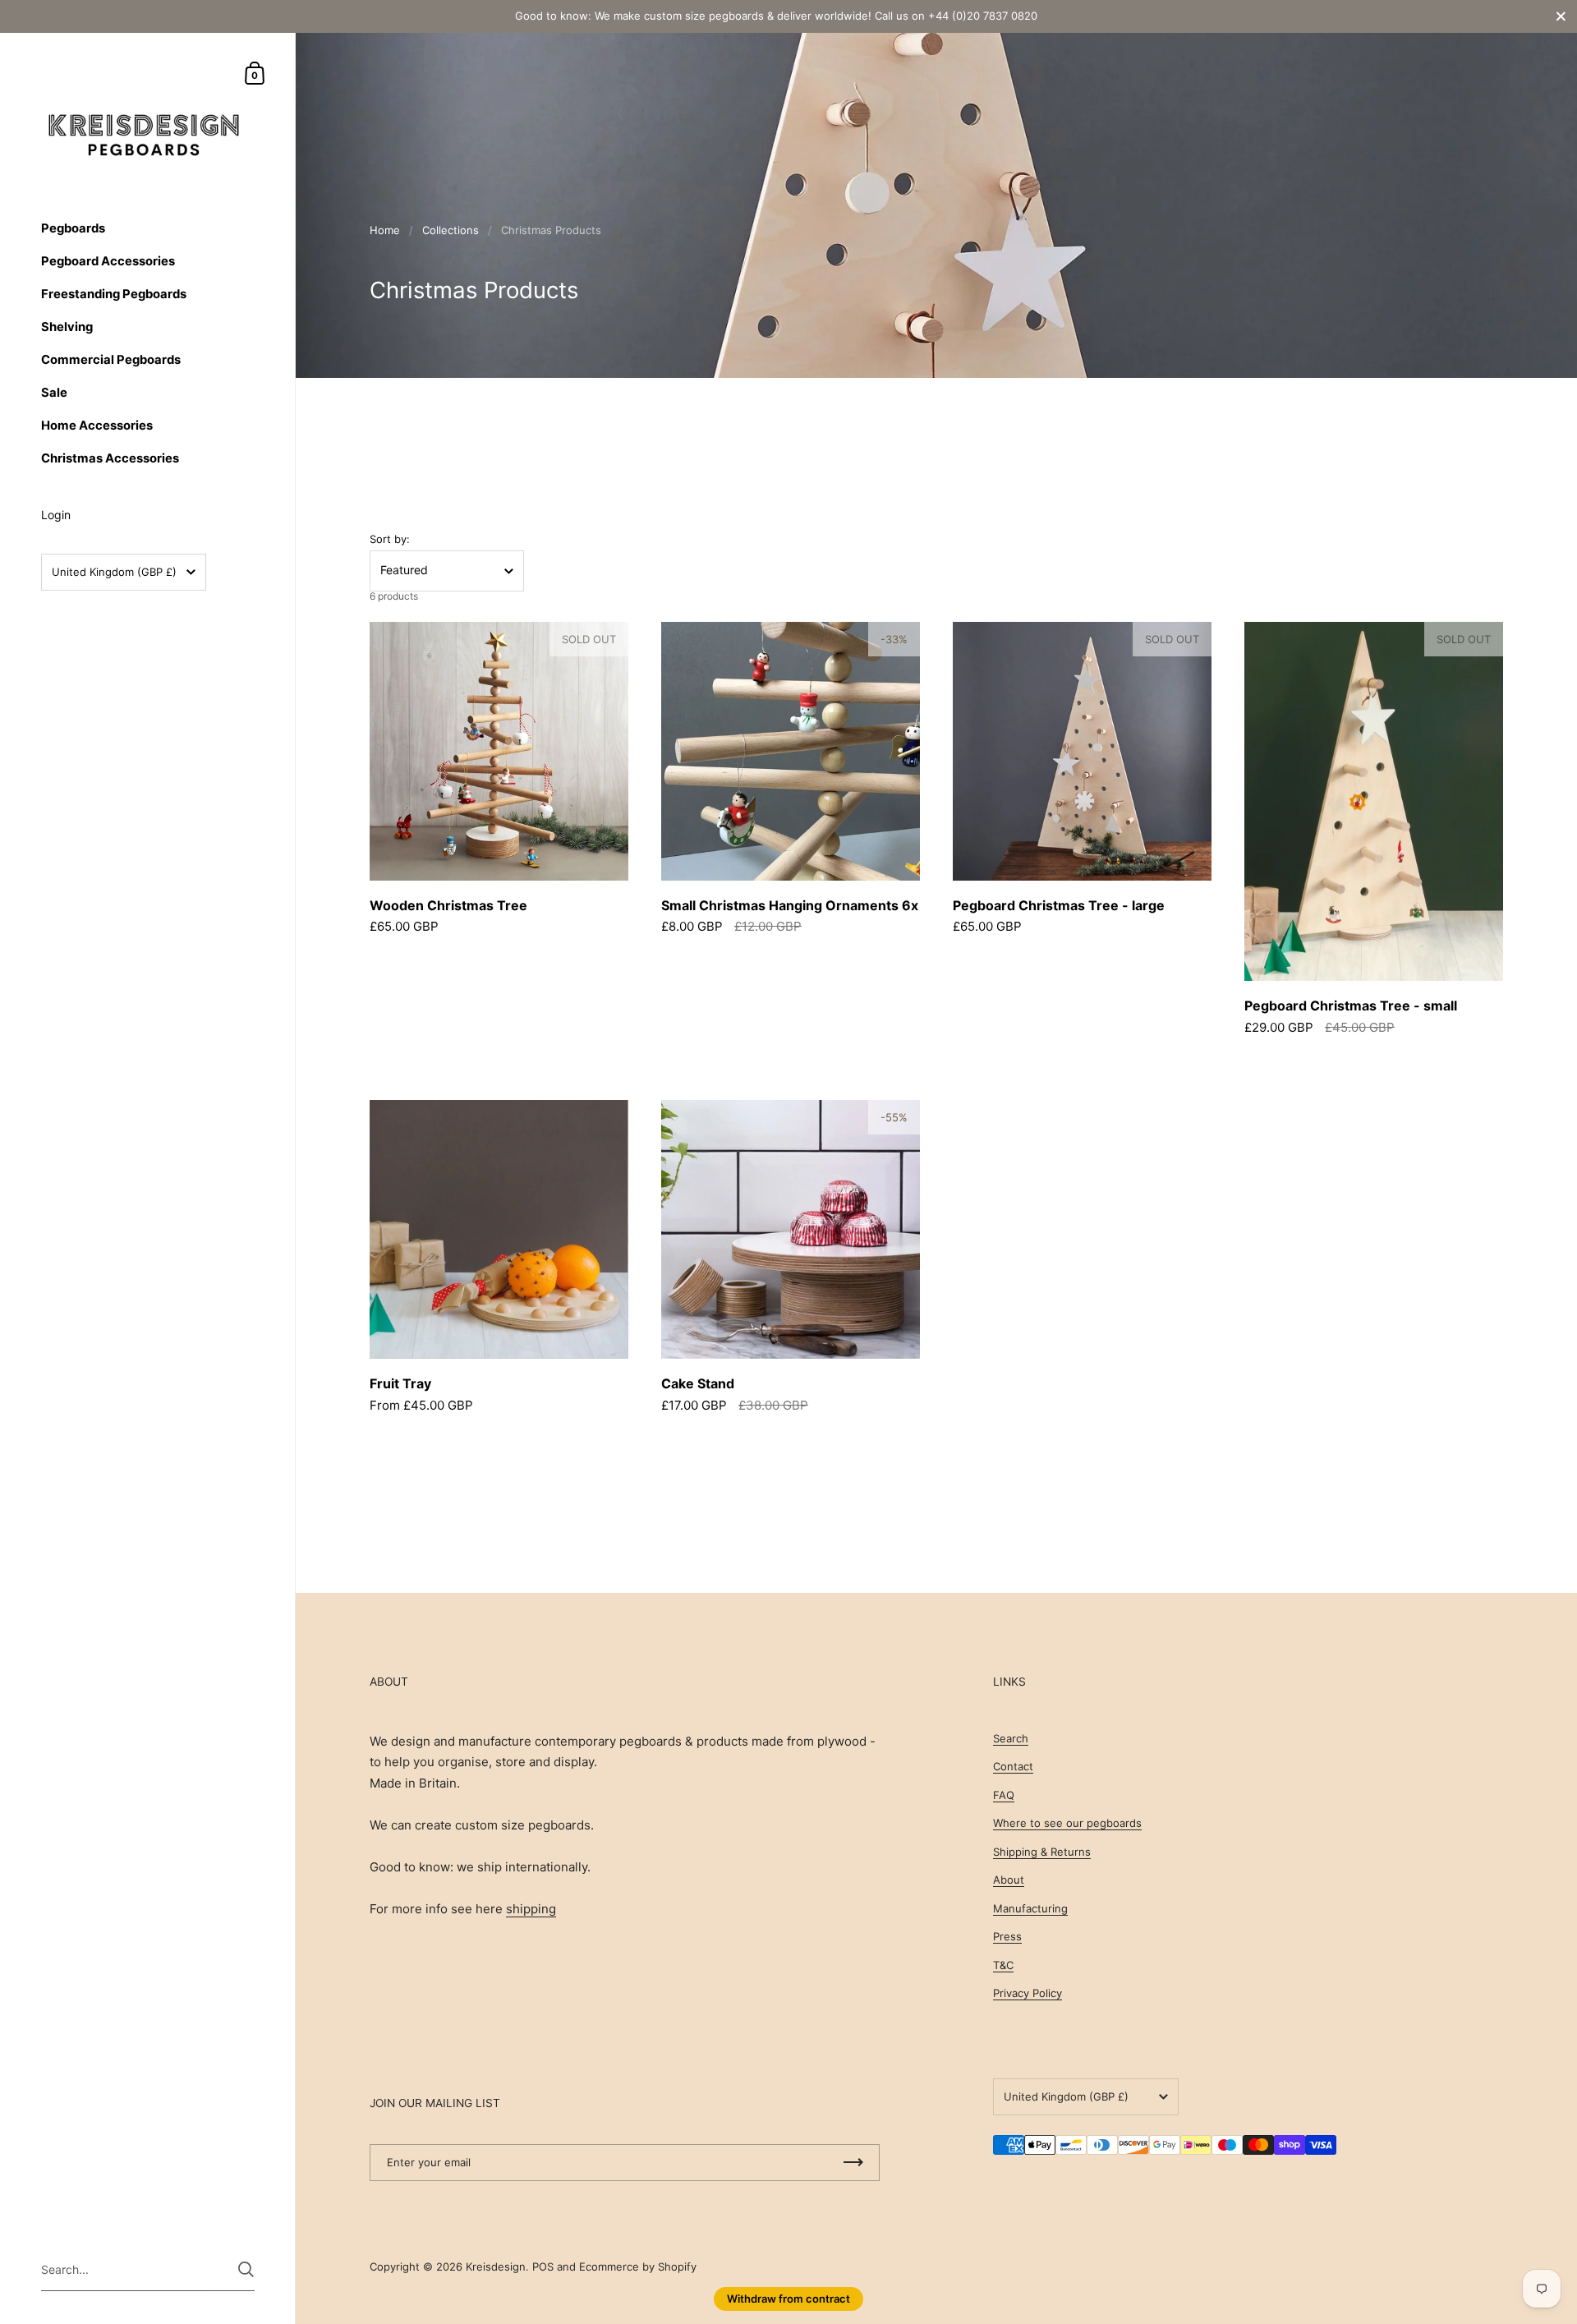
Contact (1013, 1766)
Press (1007, 1936)
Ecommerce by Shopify (638, 2266)
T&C (1003, 1965)
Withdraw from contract (788, 2299)
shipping (531, 1909)
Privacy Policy (1028, 1993)
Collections (451, 230)
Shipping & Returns (1042, 1852)
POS (543, 2266)
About (1009, 1880)
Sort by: (390, 539)
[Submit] (246, 2269)
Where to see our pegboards (1067, 1823)
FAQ (1004, 1795)
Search (1011, 1738)
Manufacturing (1030, 1908)
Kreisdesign (496, 2266)
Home (385, 230)
